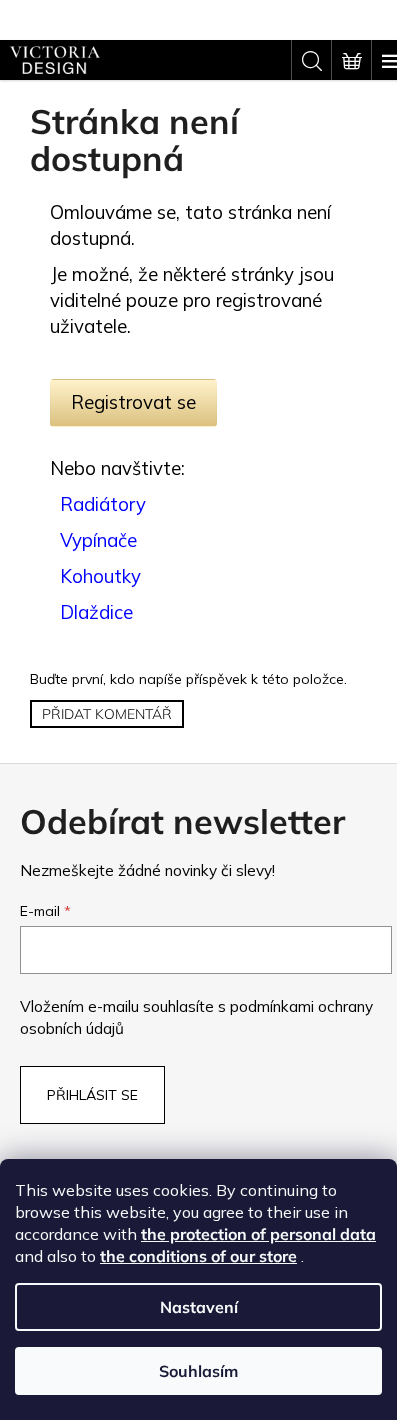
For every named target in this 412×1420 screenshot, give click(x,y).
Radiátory (103, 504)
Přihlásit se (92, 1095)
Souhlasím (198, 1371)
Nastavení (199, 1307)
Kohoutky (100, 576)
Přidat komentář (107, 714)
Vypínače (98, 540)
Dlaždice (96, 612)
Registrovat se (133, 402)
